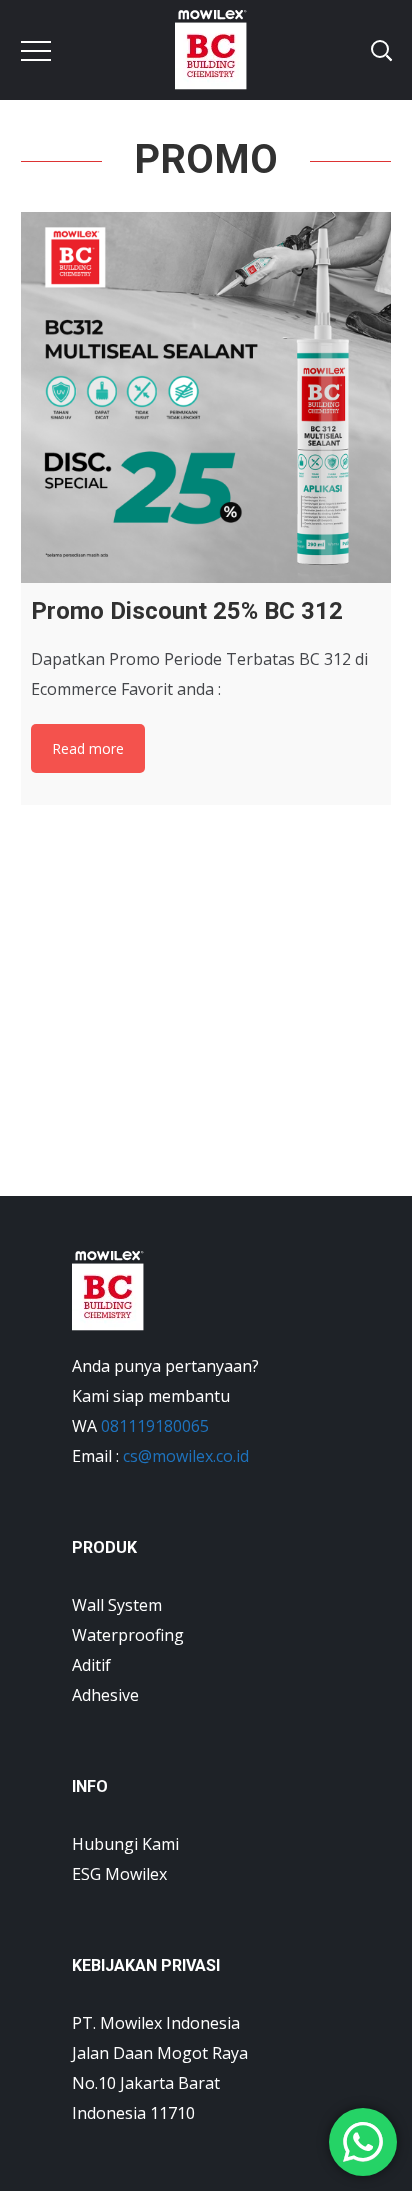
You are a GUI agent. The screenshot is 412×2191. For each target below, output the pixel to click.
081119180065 (155, 1426)
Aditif (91, 1665)
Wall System (117, 1605)
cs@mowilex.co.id (186, 1456)
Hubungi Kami (125, 1844)
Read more (88, 748)
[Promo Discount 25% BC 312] (206, 397)
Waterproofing (128, 1635)
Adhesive (105, 1695)
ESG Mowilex (119, 1874)
